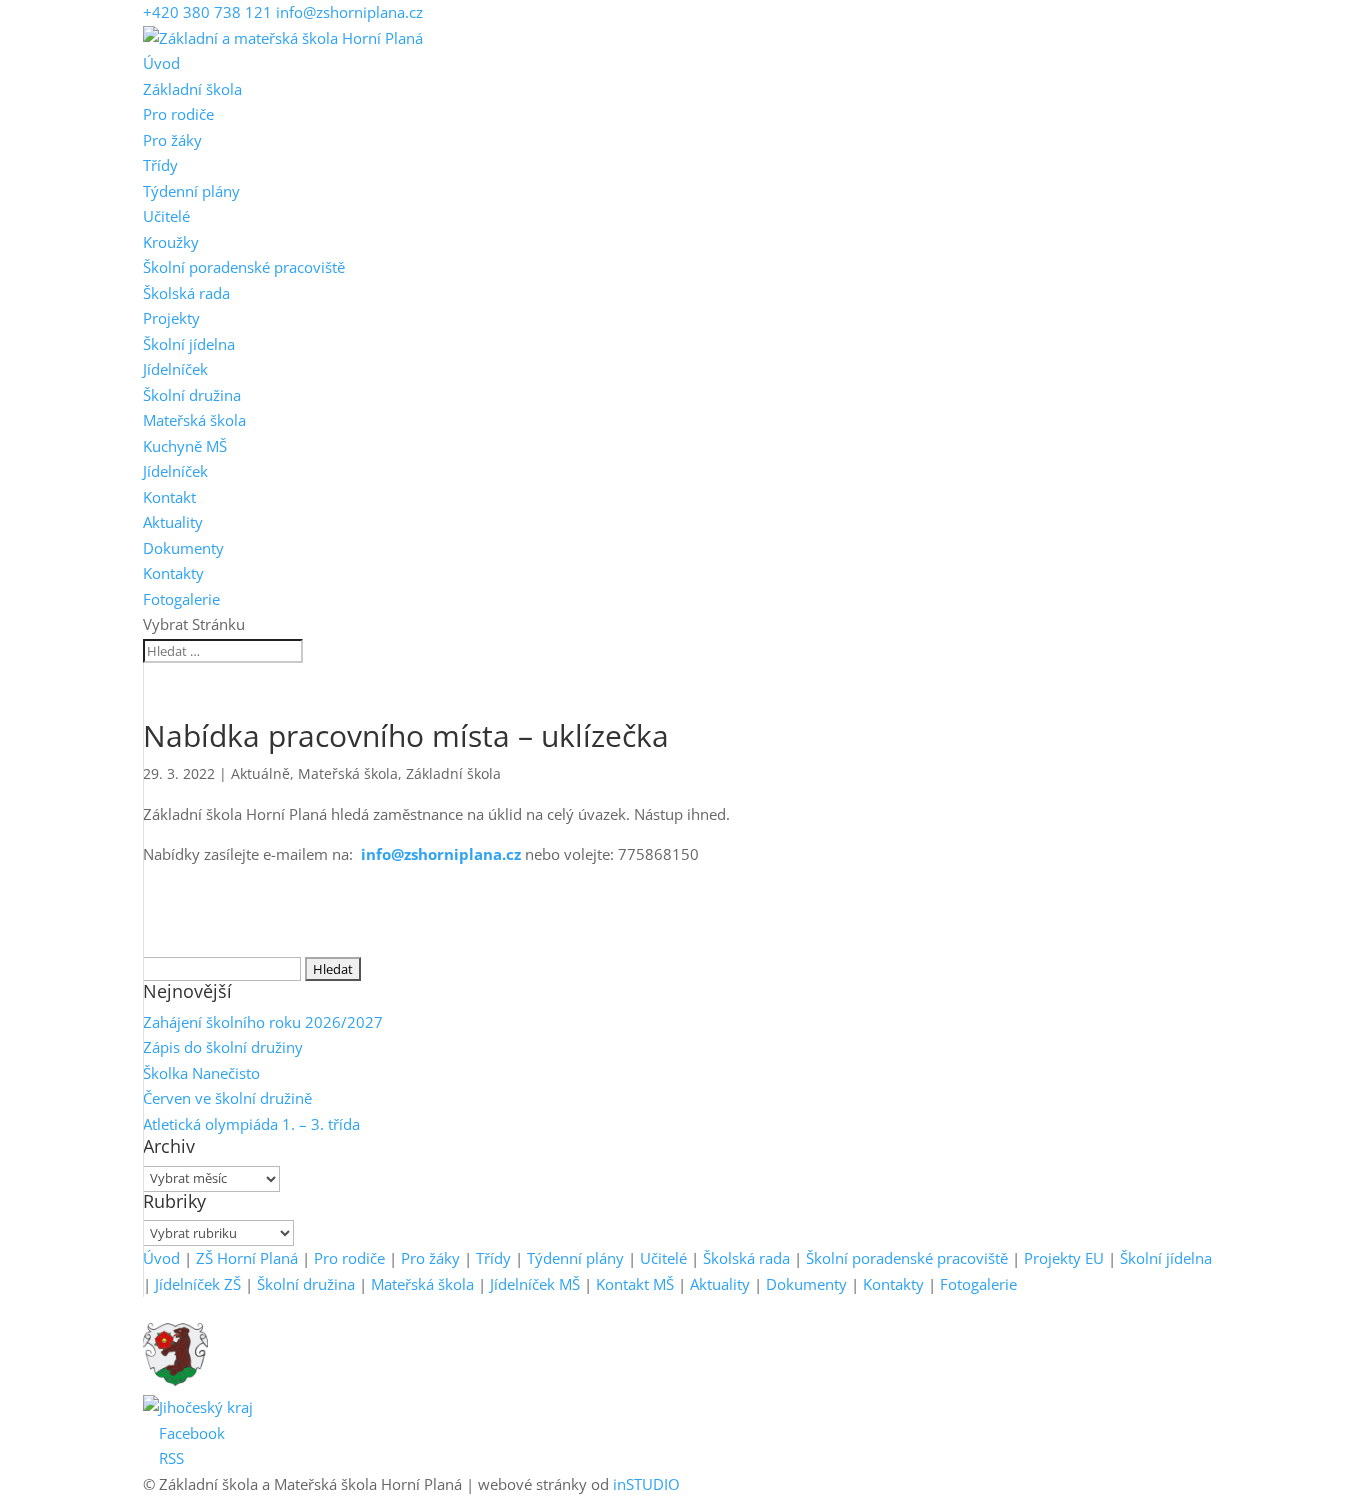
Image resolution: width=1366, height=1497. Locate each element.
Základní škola (192, 89)
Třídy (160, 165)
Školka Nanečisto (201, 1073)
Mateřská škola (194, 420)
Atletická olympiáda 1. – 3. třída (251, 1124)
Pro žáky (172, 140)
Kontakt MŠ (635, 1284)
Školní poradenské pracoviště (244, 267)
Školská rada (186, 293)
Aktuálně (260, 773)
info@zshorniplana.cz (443, 854)
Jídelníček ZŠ (198, 1284)
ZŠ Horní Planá (247, 1258)
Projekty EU (1064, 1258)
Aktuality (173, 522)
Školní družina (192, 395)
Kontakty (173, 573)
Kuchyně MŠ (185, 446)
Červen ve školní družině (227, 1098)
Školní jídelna (189, 344)
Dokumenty (183, 548)
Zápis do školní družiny (223, 1047)
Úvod (161, 63)
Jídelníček (175, 369)
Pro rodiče (178, 114)
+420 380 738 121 (207, 12)
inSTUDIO (646, 1484)
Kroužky (171, 242)
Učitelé (166, 216)
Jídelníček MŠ (535, 1284)
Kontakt (169, 497)
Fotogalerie (181, 599)
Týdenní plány (191, 191)
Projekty (171, 318)
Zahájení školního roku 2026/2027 (263, 1022)
